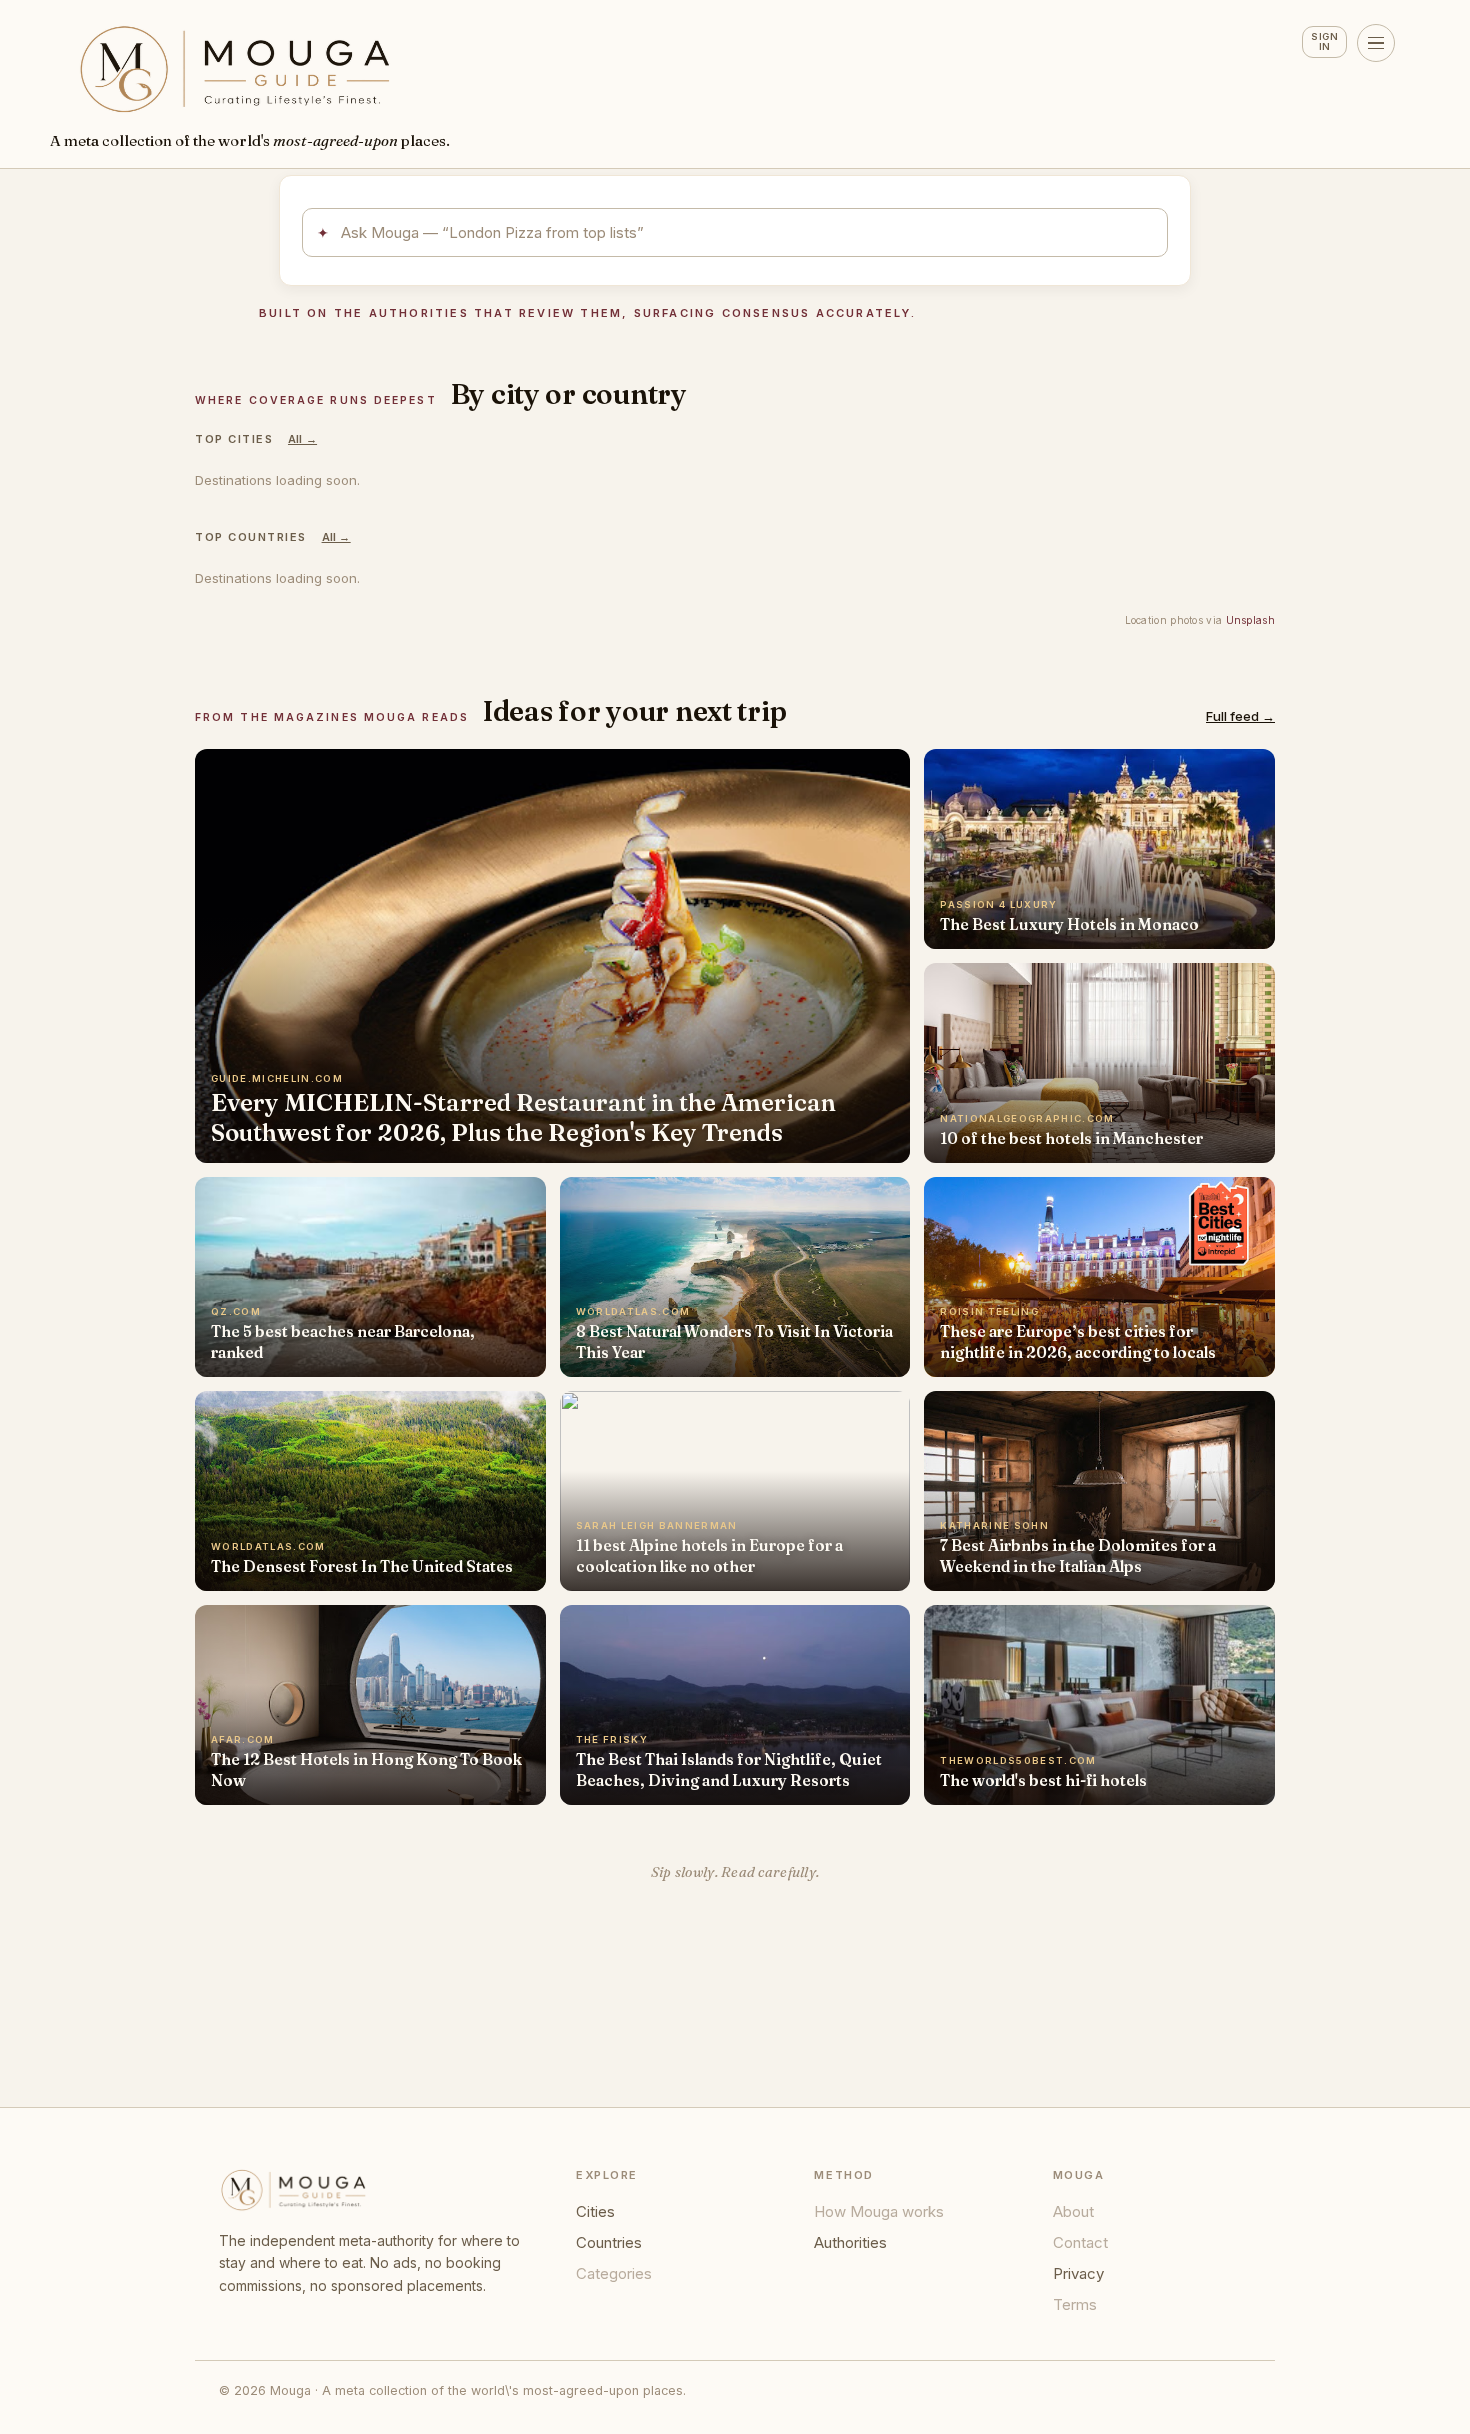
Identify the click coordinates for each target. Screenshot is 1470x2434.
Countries (609, 2242)
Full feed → (1240, 716)
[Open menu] (1376, 43)
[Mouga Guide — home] (235, 69)
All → (302, 439)
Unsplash (1250, 620)
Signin (1324, 41)
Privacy (1078, 2273)
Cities (595, 2211)
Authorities (850, 2242)
